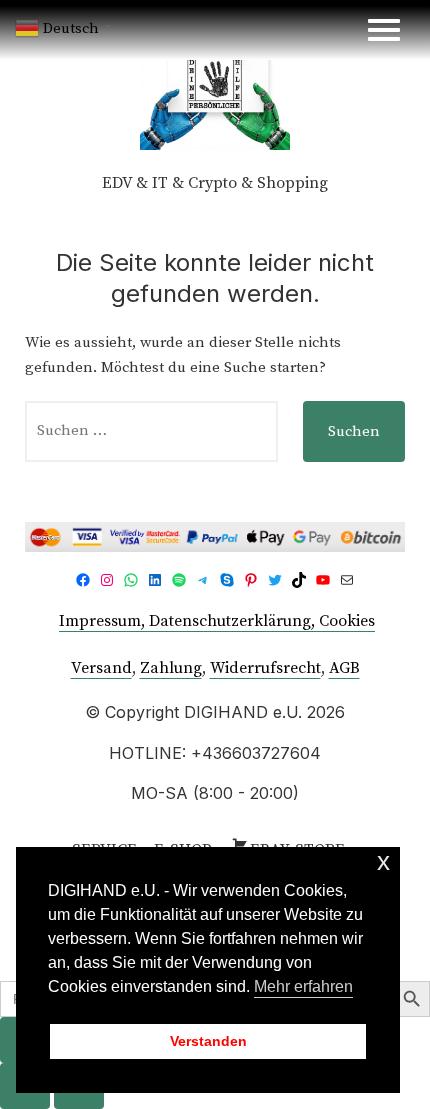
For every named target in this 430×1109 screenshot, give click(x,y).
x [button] (383, 861)
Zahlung (171, 668)
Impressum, (104, 621)
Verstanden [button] (208, 1041)
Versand (101, 668)
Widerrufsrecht (265, 668)
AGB (344, 668)
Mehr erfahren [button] (303, 986)
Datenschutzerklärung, (234, 621)
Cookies (347, 621)
